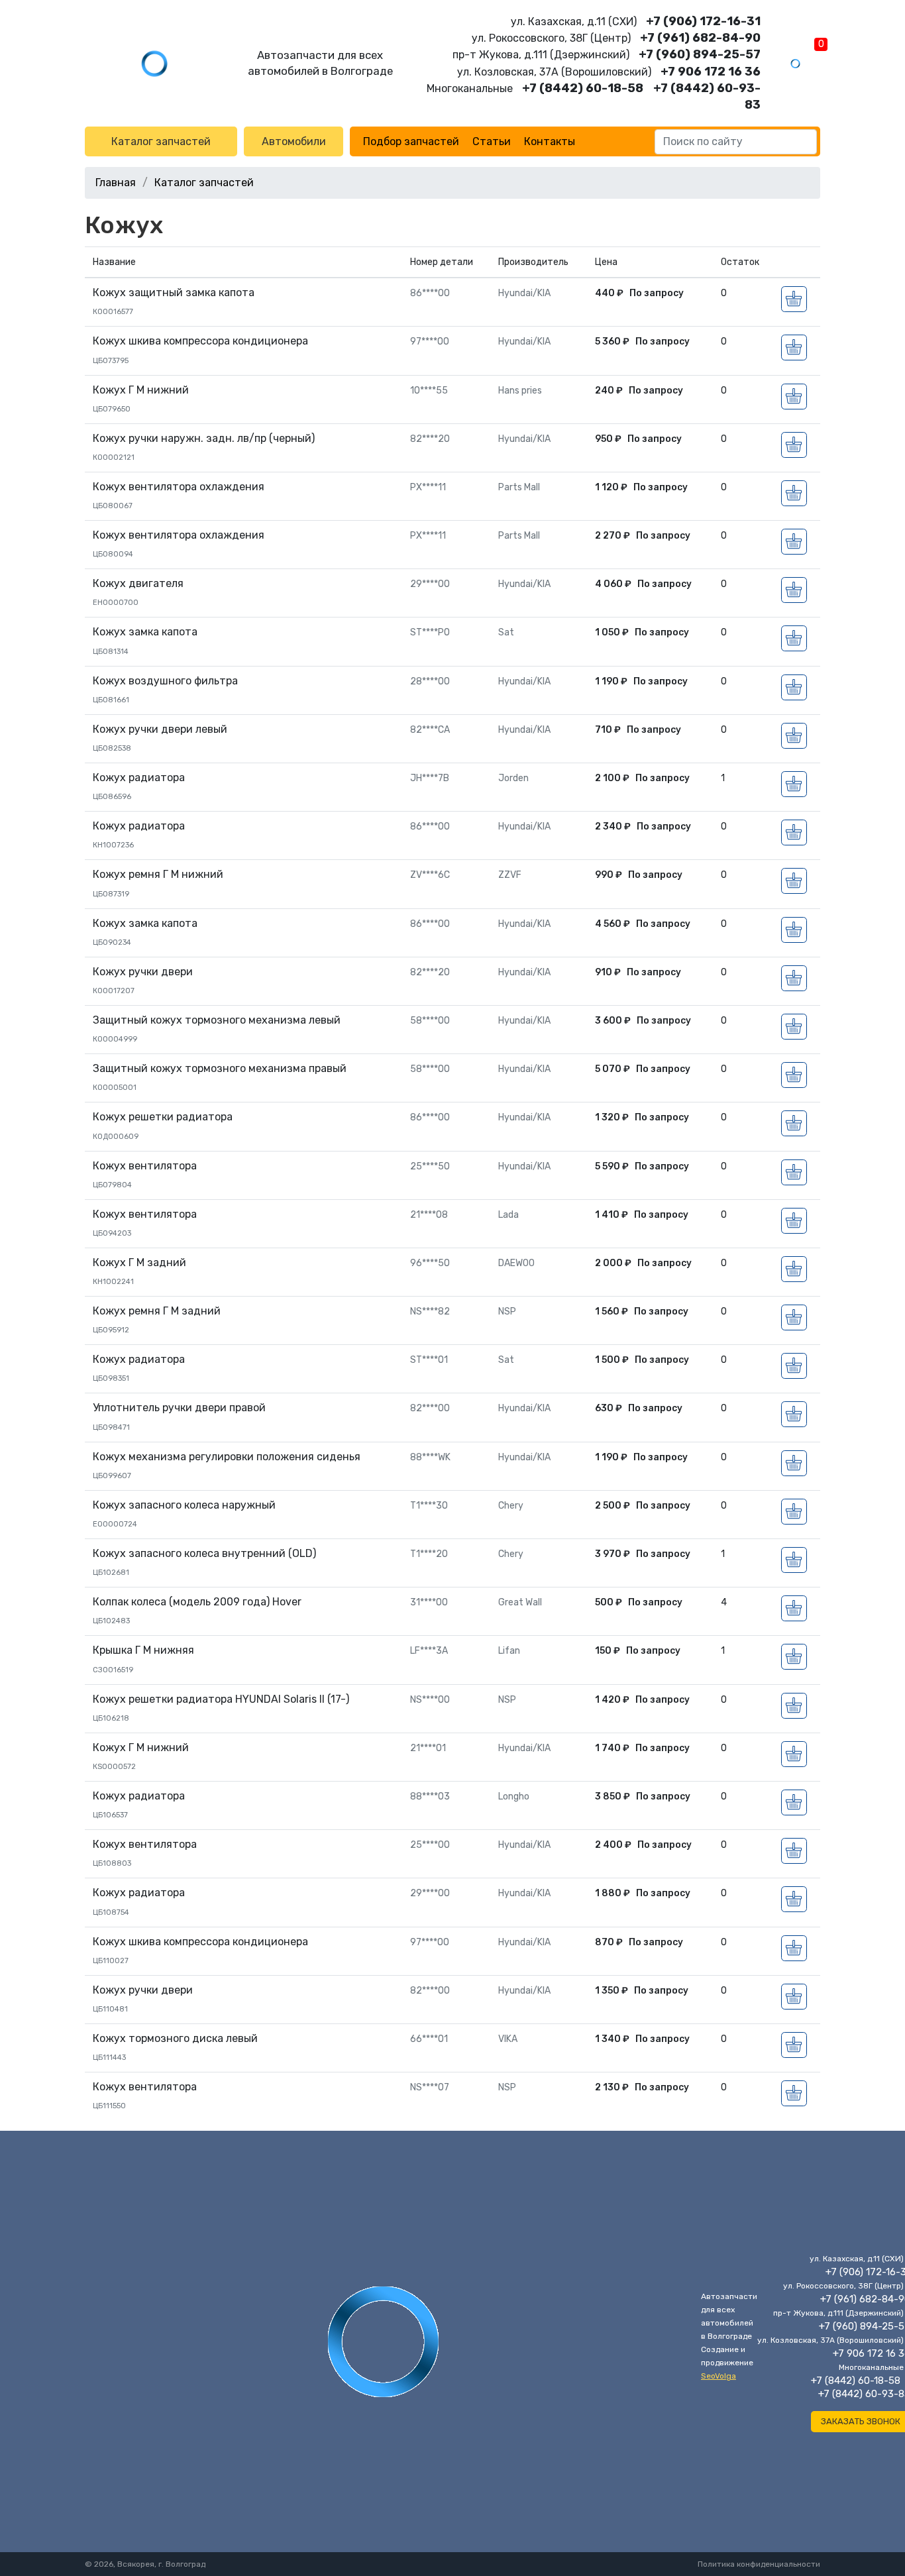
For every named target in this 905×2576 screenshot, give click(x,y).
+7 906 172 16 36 (711, 72)
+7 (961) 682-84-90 (700, 38)
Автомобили (294, 141)
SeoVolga (719, 2376)
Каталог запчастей (161, 141)
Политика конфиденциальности (759, 2564)
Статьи (492, 141)
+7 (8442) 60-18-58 (583, 88)
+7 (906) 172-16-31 (703, 21)
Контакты (550, 141)
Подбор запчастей (411, 141)
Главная (116, 183)
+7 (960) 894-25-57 (700, 54)
